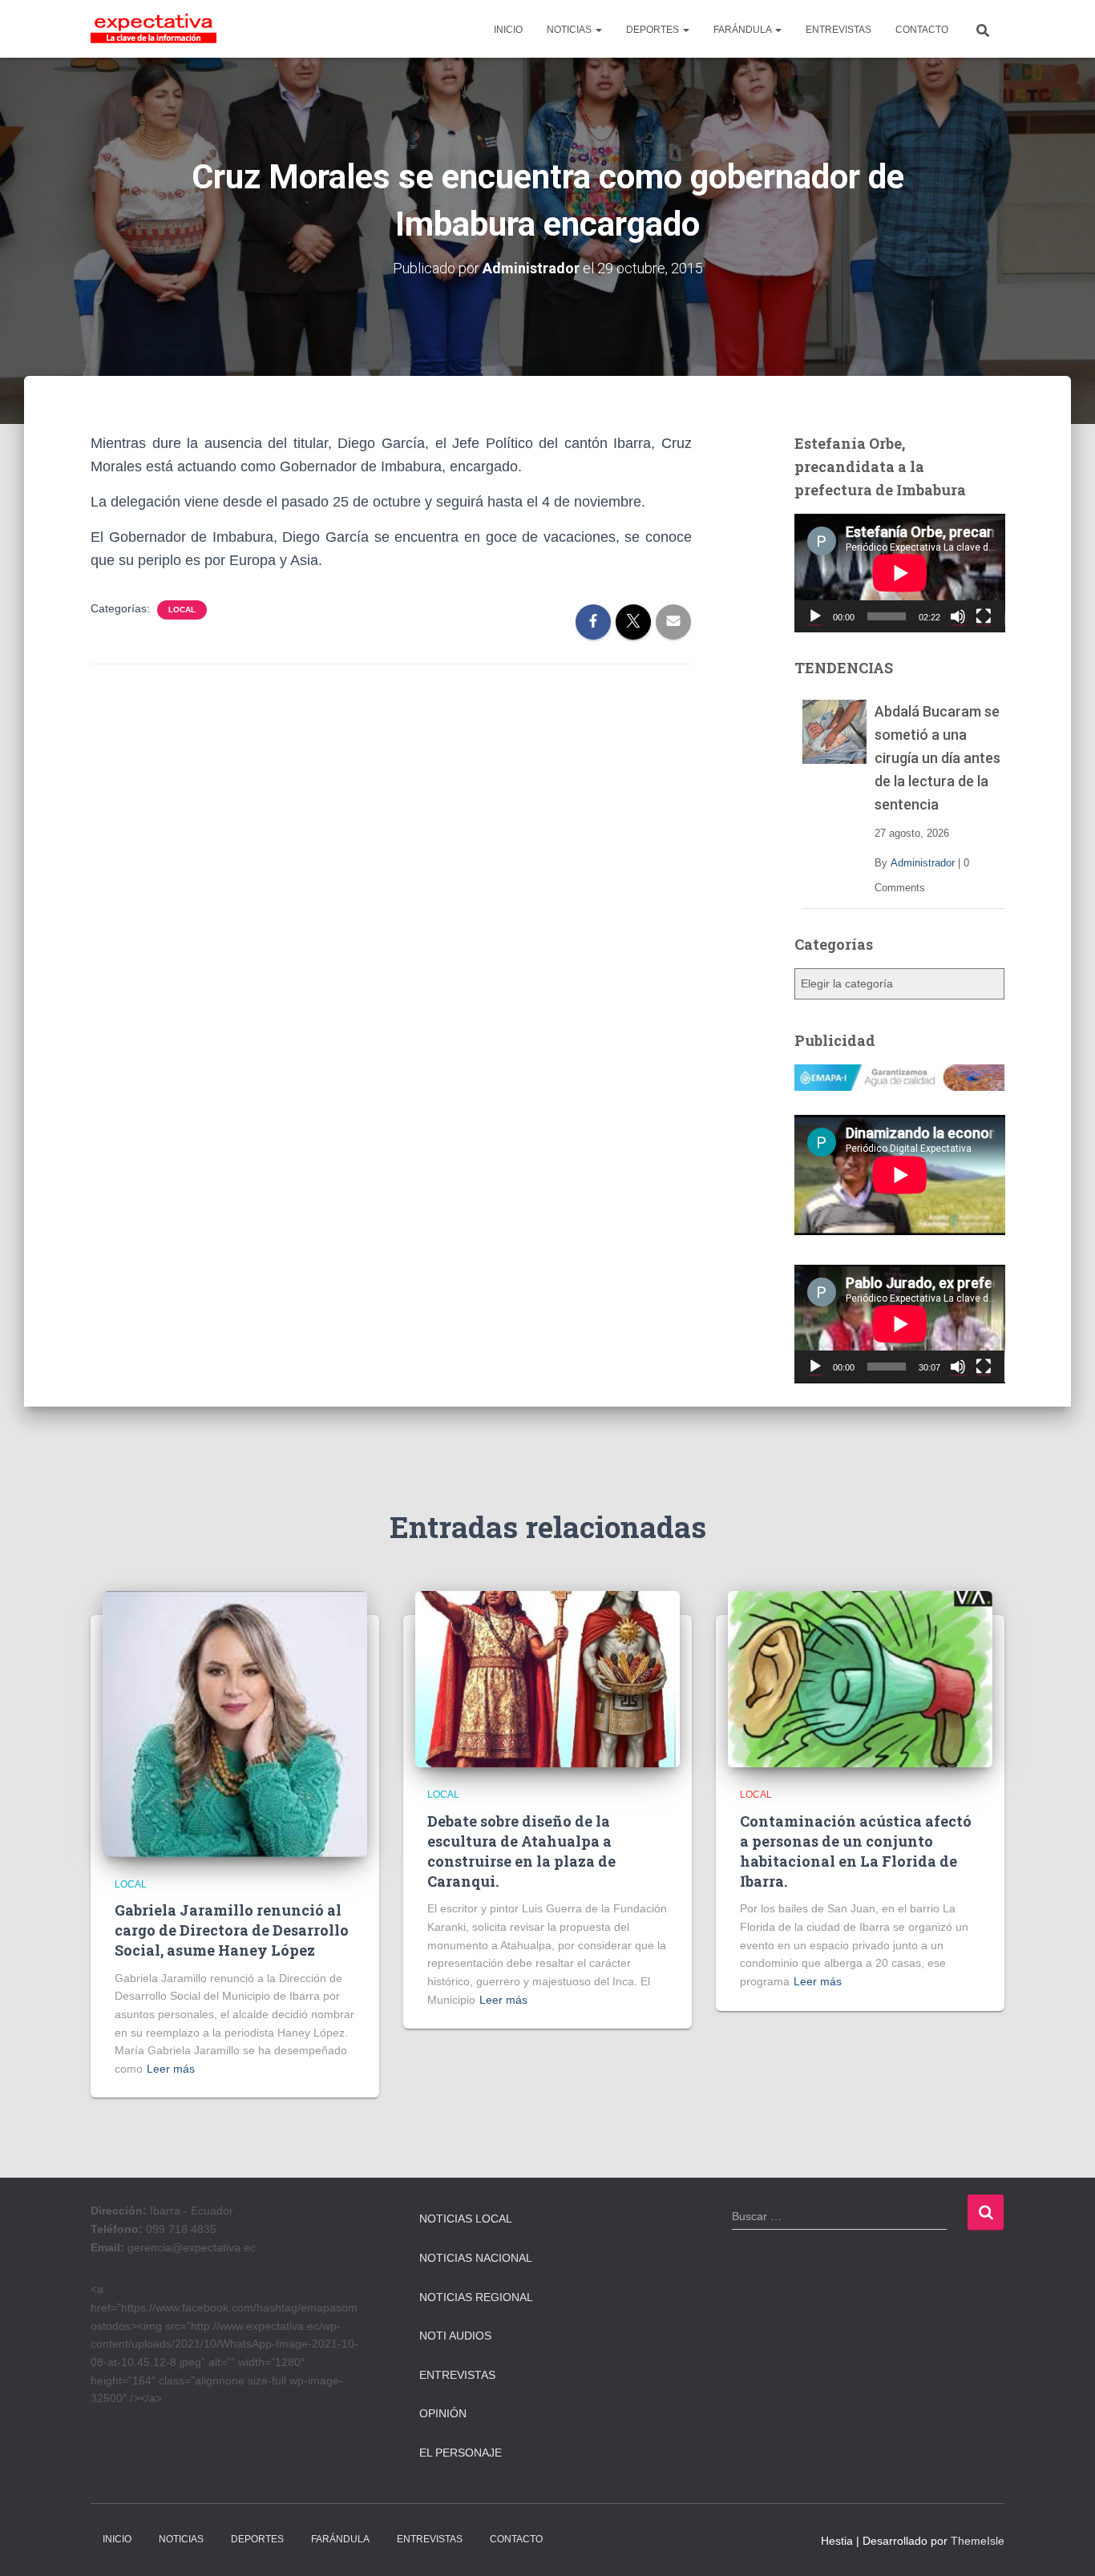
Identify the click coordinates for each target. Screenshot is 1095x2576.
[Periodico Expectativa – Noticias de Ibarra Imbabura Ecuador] (154, 29)
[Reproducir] (815, 616)
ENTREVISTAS (838, 30)
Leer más (171, 2069)
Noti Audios (455, 2336)
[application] (900, 573)
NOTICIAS (570, 30)
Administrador (923, 863)
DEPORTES (654, 30)
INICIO (508, 30)
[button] (598, 30)
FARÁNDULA (743, 30)
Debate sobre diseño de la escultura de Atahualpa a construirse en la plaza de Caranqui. (521, 1851)
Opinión (443, 2413)
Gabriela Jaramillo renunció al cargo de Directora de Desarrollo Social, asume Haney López (232, 1930)
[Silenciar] (958, 616)
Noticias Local (466, 2219)
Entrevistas (457, 2375)
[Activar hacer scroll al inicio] (1063, 2544)
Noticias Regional (476, 2297)
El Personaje (461, 2453)
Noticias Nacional (476, 2258)
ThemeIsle (978, 2541)
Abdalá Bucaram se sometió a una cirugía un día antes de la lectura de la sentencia (937, 758)
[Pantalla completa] (984, 616)
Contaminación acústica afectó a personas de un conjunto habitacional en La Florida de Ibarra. (856, 1851)
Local (182, 610)
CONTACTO (922, 30)
